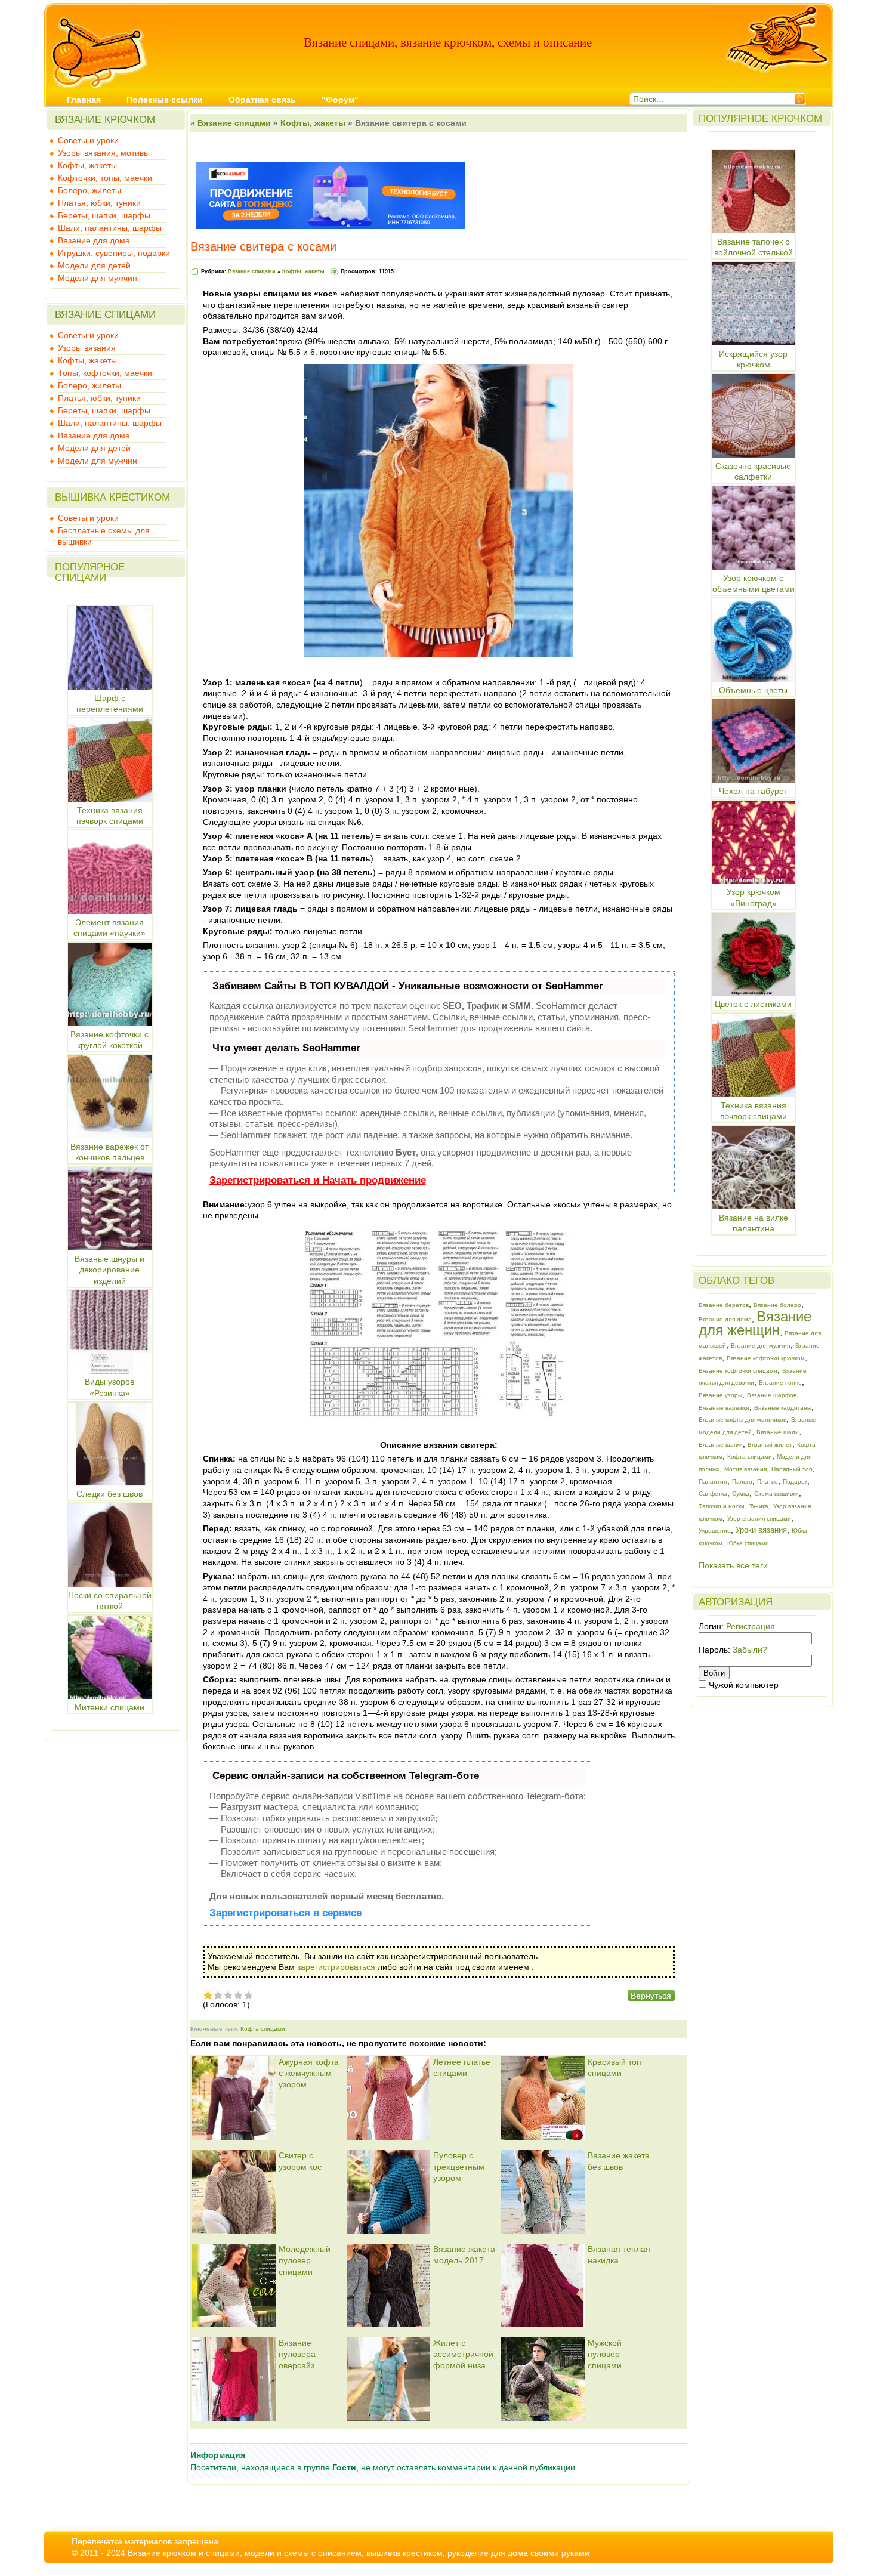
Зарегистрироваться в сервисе (285, 1913)
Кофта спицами (263, 2029)
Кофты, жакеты (87, 165)
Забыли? (750, 1650)
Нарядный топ (792, 1469)
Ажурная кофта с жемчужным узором (309, 2073)
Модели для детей (94, 265)
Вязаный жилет (770, 1445)
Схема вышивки (776, 1494)
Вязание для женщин (755, 1323)
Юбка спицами (748, 1543)
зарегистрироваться (336, 1967)
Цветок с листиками (753, 1004)
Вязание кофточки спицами (738, 1371)
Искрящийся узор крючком (753, 359)
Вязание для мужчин (761, 1346)
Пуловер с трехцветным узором (459, 2166)
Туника (759, 1506)
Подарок (795, 1482)
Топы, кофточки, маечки (105, 373)
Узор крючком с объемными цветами (754, 583)
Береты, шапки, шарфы (104, 215)
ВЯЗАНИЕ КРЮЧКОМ (105, 120)
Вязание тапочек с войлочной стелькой (754, 247)
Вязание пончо (780, 1383)
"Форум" (340, 100)
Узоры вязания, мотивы (104, 153)
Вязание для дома (94, 240)
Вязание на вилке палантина (754, 1223)
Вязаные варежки (724, 1408)
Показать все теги (733, 1565)
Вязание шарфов (772, 1395)
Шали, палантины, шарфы (110, 228)
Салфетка (713, 1494)
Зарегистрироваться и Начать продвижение (318, 1180)
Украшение (715, 1531)
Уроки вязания (761, 1530)
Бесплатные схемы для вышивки (104, 532)
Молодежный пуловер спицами (305, 2260)
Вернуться (651, 1996)
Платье (768, 1482)
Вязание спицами (234, 123)
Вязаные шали (778, 1432)
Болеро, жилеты (89, 190)
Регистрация (751, 1626)
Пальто (742, 1482)
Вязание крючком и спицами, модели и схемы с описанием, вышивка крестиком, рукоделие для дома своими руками (359, 2553)
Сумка (741, 1494)
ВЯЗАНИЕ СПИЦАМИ (105, 315)
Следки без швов (109, 1494)
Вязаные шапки (721, 1445)
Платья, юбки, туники (99, 203)
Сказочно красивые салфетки (753, 471)
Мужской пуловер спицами (605, 2354)
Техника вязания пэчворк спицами (754, 1111)
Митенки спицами (109, 1707)
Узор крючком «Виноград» (754, 898)
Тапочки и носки (722, 1506)
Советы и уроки (88, 140)
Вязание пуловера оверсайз (297, 2354)
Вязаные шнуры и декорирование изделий (109, 1270)
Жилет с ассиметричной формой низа (463, 2354)
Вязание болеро (777, 1305)
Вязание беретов (724, 1305)
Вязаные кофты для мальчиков (742, 1420)
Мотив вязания (745, 1469)
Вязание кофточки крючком (766, 1358)
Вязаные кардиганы (783, 1408)
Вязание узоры (720, 1395)
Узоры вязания (87, 348)
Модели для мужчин (98, 278)
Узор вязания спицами (759, 1519)
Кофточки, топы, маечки (105, 178)
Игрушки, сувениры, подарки (114, 253)
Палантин (713, 1482)
